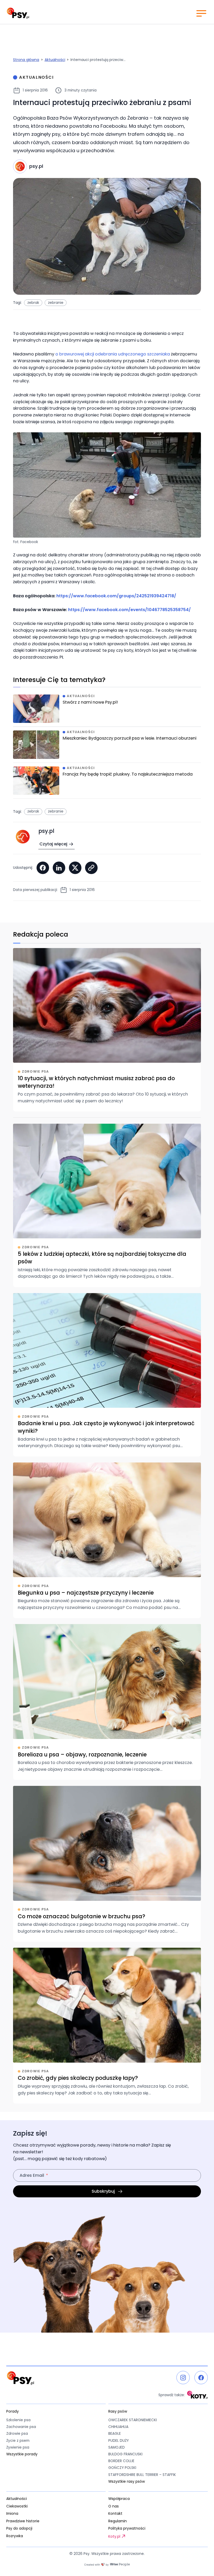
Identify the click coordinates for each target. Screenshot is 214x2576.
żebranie (56, 303)
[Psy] (18, 13)
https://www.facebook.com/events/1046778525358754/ (129, 610)
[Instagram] (183, 2378)
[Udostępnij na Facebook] (43, 868)
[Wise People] (107, 2565)
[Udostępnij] (91, 868)
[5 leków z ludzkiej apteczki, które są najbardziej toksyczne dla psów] (107, 1205)
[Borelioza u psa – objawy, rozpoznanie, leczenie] (107, 1702)
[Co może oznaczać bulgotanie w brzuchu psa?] (107, 1864)
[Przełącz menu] (201, 13)
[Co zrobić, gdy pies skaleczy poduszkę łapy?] (107, 2026)
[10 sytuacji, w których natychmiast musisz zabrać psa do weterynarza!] (107, 1030)
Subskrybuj (103, 2191)
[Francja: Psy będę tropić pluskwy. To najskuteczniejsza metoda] (107, 782)
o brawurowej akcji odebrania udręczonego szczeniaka (113, 354)
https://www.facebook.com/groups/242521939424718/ (116, 596)
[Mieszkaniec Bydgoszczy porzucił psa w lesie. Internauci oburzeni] (107, 746)
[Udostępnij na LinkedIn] (59, 868)
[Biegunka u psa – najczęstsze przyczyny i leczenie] (107, 1540)
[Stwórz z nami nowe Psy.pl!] (107, 711)
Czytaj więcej (53, 844)
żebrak (33, 303)
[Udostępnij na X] (75, 868)
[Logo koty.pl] (197, 2395)
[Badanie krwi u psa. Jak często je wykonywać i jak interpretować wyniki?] (107, 1375)
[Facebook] (201, 2378)
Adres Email (32, 2175)
